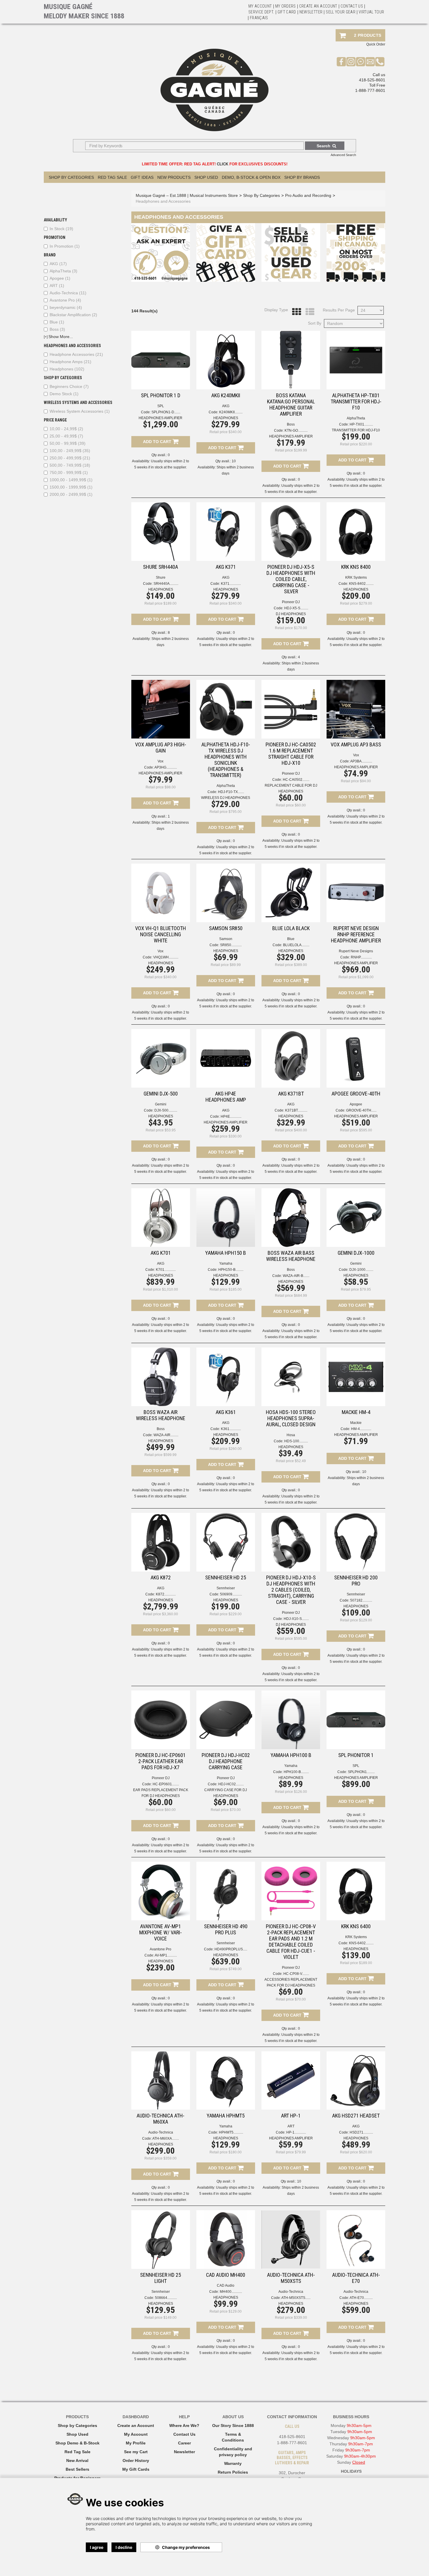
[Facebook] (341, 62)
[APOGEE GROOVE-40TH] (356, 1058)
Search (324, 146)
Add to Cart (158, 442)
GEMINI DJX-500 (161, 1094)
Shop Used (206, 177)
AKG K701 (161, 1253)
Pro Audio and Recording (308, 195)
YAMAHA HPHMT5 (226, 2116)
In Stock (61, 229)
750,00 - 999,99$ (69, 473)
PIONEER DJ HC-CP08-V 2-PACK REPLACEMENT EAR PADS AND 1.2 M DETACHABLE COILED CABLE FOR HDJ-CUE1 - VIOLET (291, 1942)
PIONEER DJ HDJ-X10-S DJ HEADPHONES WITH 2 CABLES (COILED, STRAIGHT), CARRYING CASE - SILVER (291, 1590)
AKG (58, 264)
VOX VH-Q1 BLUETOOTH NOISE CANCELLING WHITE (161, 934)
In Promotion (65, 246)
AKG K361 (226, 1412)
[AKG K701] (161, 1218)
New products (174, 177)
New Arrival (77, 2460)
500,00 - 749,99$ (70, 465)
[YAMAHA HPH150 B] (226, 1218)
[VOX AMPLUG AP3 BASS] (356, 709)
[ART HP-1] (291, 2081)
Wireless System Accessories (80, 411)
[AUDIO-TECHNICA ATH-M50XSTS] (291, 2240)
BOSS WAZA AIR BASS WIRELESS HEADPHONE (291, 1256)
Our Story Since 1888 (233, 2425)
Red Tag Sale (112, 177)
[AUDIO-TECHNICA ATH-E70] (356, 2240)
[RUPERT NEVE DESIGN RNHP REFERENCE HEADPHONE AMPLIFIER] (356, 893)
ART (57, 286)
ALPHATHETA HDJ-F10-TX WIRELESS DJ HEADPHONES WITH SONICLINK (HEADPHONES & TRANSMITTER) (226, 760)
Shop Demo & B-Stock (77, 2443)
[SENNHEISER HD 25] (226, 1542)
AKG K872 (161, 1577)
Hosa (291, 1435)
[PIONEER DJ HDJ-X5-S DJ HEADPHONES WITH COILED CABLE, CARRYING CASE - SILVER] (291, 532)
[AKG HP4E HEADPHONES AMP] (226, 1058)
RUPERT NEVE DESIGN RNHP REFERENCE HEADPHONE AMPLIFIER (356, 934)
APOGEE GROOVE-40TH (356, 1094)
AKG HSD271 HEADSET (356, 2116)
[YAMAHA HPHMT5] (226, 2081)
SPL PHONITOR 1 (356, 1755)
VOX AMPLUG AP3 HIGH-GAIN (161, 748)
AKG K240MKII (226, 395)
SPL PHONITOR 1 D (161, 395)
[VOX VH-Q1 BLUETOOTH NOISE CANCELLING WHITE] (161, 893)
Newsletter (311, 12)
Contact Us (184, 2434)
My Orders (286, 6)
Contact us (352, 6)
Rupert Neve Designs (356, 951)
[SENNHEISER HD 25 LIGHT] (161, 2240)
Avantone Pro (65, 300)
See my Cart (136, 2452)
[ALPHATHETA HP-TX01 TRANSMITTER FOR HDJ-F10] (356, 360)
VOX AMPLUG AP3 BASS (356, 744)
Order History (136, 2460)
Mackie (356, 1423)
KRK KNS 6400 (356, 1926)
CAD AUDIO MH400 (226, 2275)
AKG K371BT (291, 1094)
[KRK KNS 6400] (356, 1891)
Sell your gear (341, 12)
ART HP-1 (291, 2116)
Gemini (161, 1104)
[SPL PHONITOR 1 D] (161, 360)
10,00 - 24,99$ (66, 429)
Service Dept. (261, 12)
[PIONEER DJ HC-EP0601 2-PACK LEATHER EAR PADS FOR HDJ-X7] (161, 1720)
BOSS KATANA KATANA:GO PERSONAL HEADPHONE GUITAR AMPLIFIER (291, 405)
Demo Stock (64, 394)
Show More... (58, 337)
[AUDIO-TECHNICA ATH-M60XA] (161, 2081)
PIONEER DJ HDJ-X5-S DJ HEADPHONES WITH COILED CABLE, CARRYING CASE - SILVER (291, 579)
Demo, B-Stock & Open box (251, 177)
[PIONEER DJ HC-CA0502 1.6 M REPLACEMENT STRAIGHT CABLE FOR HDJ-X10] (291, 709)
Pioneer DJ (291, 602)
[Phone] (380, 62)
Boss (57, 329)
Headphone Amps (70, 362)
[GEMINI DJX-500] (161, 1058)
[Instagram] (351, 62)
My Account (260, 6)
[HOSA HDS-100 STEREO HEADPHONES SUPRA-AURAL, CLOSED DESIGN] (291, 1377)
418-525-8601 (372, 80)
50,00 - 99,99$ (68, 443)
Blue (57, 322)
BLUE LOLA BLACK (291, 928)
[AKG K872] (161, 1542)
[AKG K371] (226, 532)
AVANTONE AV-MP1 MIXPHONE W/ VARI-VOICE (161, 1932)
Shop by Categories (77, 2425)
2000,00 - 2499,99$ (71, 494)
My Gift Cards (136, 2469)
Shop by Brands (302, 177)
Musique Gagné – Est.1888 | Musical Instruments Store (187, 195)
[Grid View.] (295, 312)
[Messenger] (361, 62)
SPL (161, 406)
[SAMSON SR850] (226, 893)
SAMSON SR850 (226, 928)
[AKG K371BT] (291, 1058)
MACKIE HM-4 (356, 1412)
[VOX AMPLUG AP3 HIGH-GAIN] (161, 709)
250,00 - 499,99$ (70, 458)
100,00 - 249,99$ (70, 451)
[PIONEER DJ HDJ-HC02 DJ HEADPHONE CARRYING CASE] (226, 1720)
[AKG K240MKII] (226, 360)
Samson (226, 939)
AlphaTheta (63, 271)
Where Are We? (184, 2425)
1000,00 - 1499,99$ (71, 480)
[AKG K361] (226, 1377)
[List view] (308, 312)
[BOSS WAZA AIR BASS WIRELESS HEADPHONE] (291, 1218)
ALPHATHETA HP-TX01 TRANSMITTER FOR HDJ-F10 (356, 401)
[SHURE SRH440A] (161, 532)
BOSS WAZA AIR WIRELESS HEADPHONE (161, 1415)
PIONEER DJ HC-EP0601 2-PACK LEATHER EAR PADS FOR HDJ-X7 (161, 1761)
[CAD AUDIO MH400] (226, 2240)
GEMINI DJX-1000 (356, 1253)
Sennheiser (226, 1588)
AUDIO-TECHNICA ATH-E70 (356, 2278)
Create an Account (318, 6)
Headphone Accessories (76, 354)
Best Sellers (77, 2469)
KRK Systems (356, 577)
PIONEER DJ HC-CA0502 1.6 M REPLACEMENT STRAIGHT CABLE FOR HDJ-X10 (291, 754)
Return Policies (233, 2472)
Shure (161, 577)
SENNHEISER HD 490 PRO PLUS (226, 1929)
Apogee (60, 278)
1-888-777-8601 (370, 90)
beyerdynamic (66, 307)
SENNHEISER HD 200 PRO (356, 1581)
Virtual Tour (371, 12)
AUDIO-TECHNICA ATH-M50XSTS (291, 2278)
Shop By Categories (71, 177)
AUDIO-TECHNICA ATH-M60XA (161, 2119)
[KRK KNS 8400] (356, 532)
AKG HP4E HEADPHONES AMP (226, 1097)
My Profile (136, 2443)
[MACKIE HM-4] (356, 1377)
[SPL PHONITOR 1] (356, 1720)
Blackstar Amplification (73, 315)
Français (259, 18)
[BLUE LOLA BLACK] (291, 893)
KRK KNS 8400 (356, 567)
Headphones (67, 369)
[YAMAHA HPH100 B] (291, 1720)
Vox (161, 761)
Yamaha (226, 1263)
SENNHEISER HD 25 (226, 1577)
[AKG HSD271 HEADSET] (356, 2081)
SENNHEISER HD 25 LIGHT (161, 2278)
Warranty (233, 2463)
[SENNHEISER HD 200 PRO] (356, 1542)
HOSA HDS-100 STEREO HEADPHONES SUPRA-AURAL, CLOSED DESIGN (291, 1418)
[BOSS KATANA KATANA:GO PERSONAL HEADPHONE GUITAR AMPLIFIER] (291, 360)
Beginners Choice (69, 386)
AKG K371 (226, 567)
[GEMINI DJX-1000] (356, 1218)
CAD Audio (226, 2285)
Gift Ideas (142, 177)
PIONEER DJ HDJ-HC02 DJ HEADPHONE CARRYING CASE (226, 1761)
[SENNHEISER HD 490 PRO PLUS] (226, 1891)
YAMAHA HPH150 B (226, 1253)
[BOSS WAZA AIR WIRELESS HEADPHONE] (161, 1377)
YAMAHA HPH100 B (291, 1755)
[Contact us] (370, 62)
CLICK (223, 164)
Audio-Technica (68, 293)
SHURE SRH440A (161, 567)
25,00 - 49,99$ (66, 436)
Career (184, 2443)
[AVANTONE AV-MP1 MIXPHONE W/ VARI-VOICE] (161, 1891)
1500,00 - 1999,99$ (71, 487)
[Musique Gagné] (214, 90)
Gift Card (287, 12)
